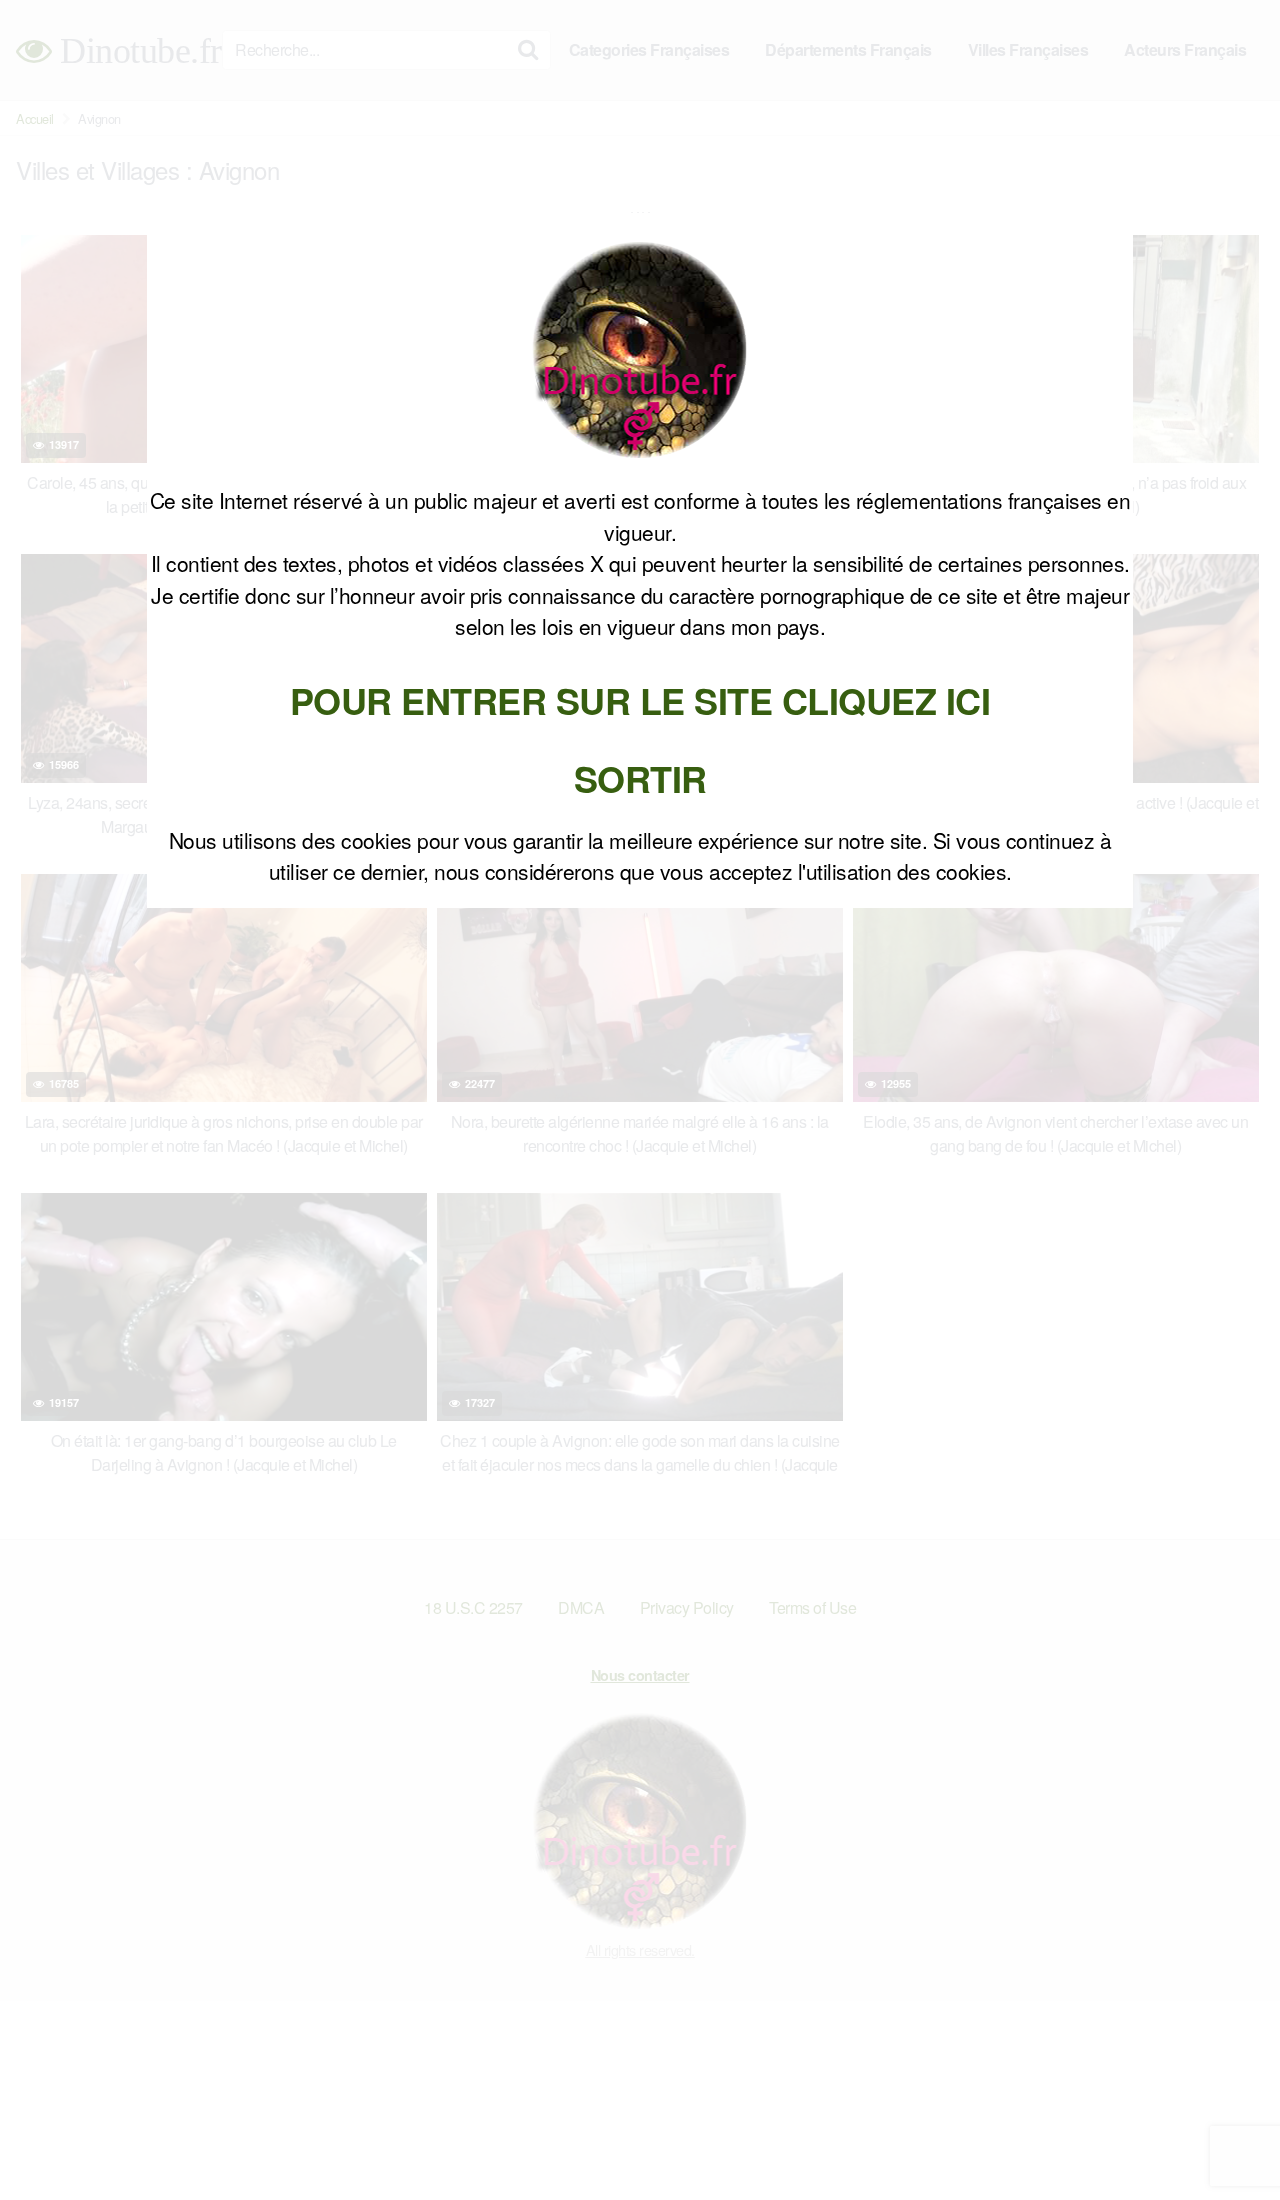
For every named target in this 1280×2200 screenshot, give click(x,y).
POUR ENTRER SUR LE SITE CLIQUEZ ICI (640, 700)
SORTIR (640, 778)
